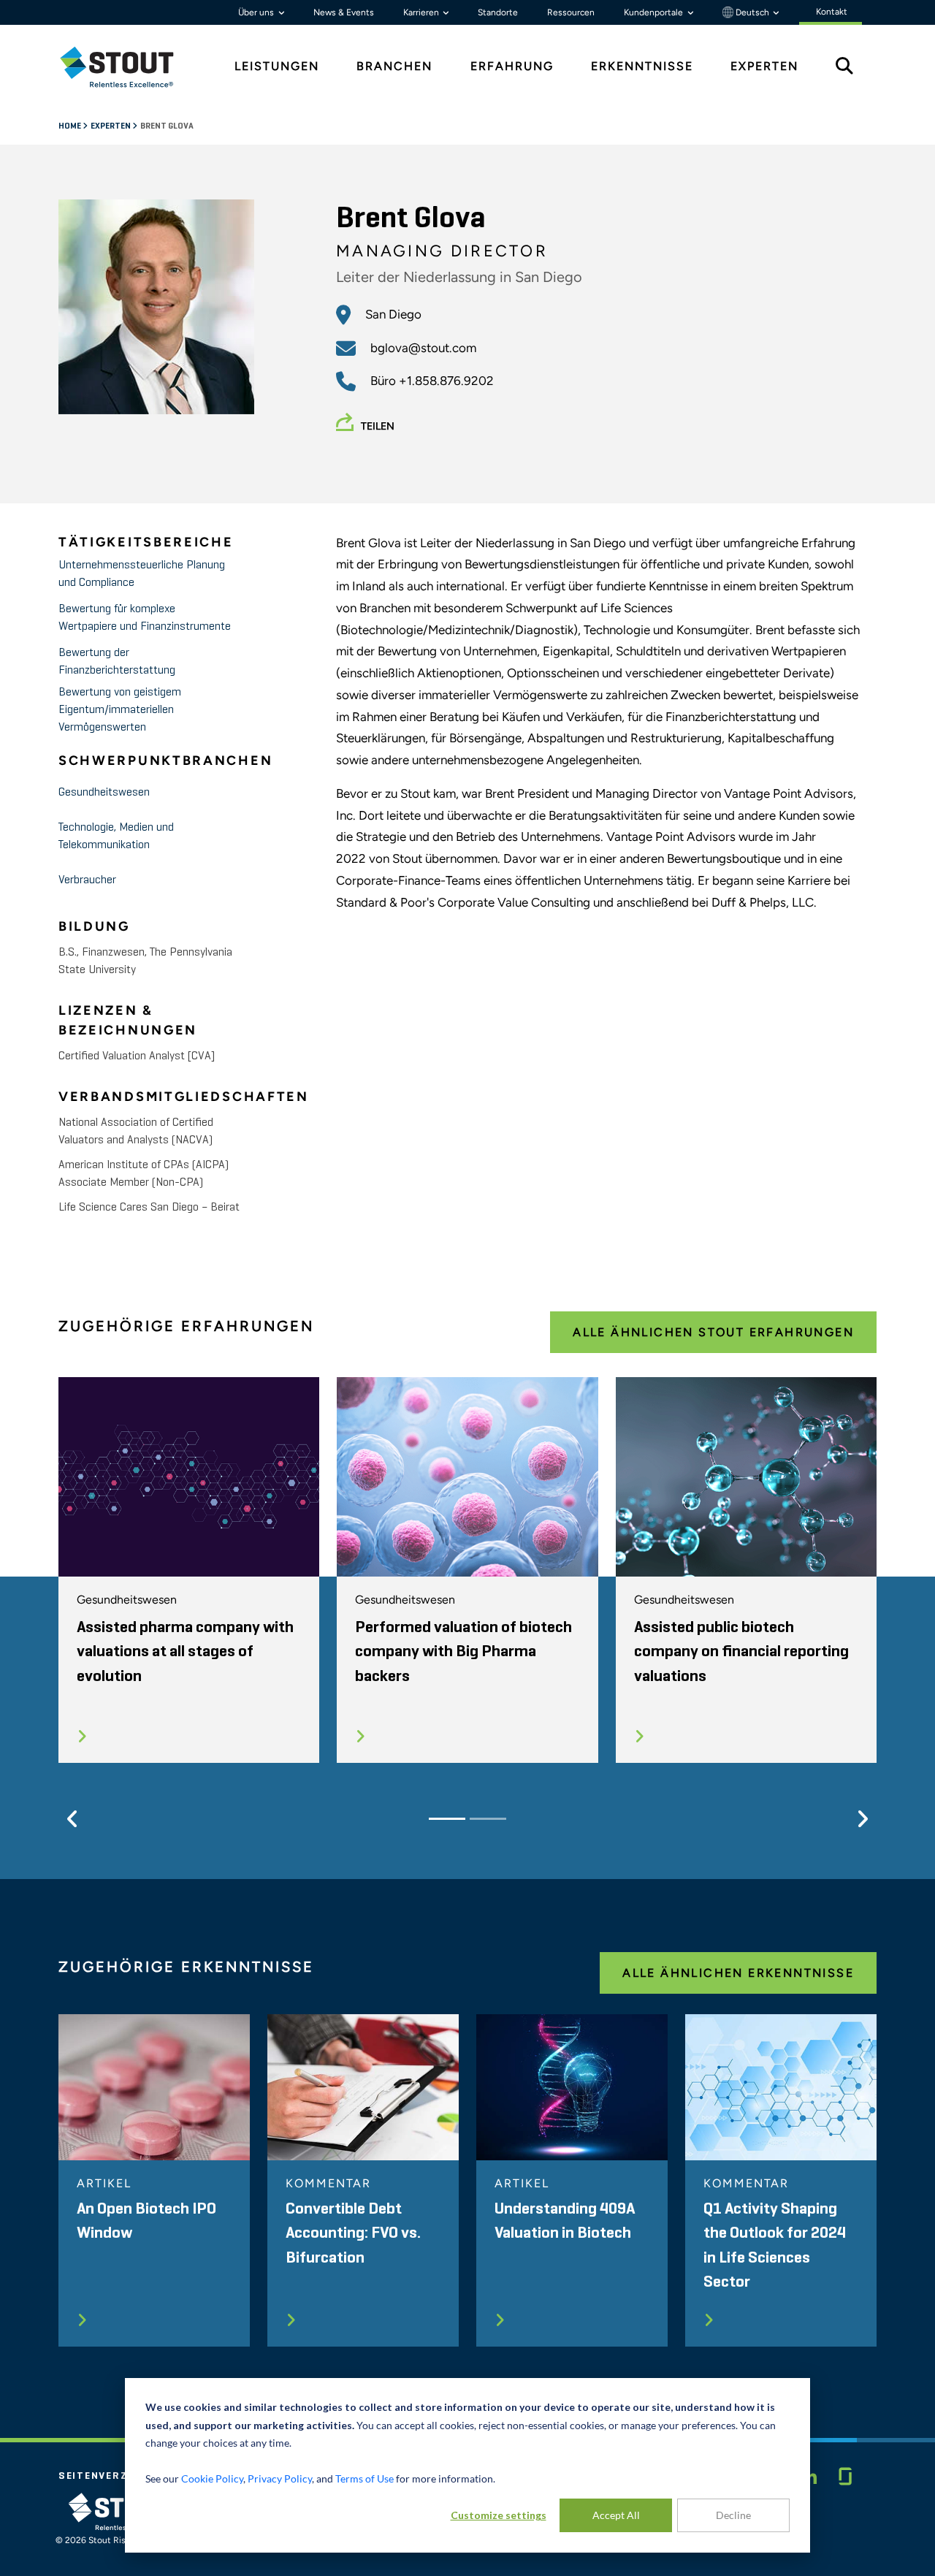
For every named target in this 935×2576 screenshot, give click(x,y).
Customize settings (499, 2515)
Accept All (616, 2515)
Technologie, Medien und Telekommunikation (116, 837)
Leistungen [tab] (277, 66)
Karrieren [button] (422, 12)
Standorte (498, 12)
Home (70, 126)
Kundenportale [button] (654, 12)
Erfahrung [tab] (512, 66)
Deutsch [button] (752, 12)
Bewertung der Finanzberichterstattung (117, 662)
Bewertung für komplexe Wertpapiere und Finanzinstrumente (145, 618)
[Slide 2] (488, 1819)
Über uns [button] (257, 12)
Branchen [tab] (394, 66)
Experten (111, 126)
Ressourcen (571, 12)
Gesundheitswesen (104, 793)
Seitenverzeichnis (115, 2476)
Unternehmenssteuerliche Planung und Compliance (142, 574)
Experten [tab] (764, 66)
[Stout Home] (128, 67)
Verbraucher (87, 880)
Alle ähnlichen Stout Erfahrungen (713, 1332)
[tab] (128, 67)
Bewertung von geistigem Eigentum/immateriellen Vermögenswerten (120, 710)
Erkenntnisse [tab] (642, 66)
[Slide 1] (447, 1819)
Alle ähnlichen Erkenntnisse (738, 1973)
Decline (733, 2515)
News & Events (344, 12)
